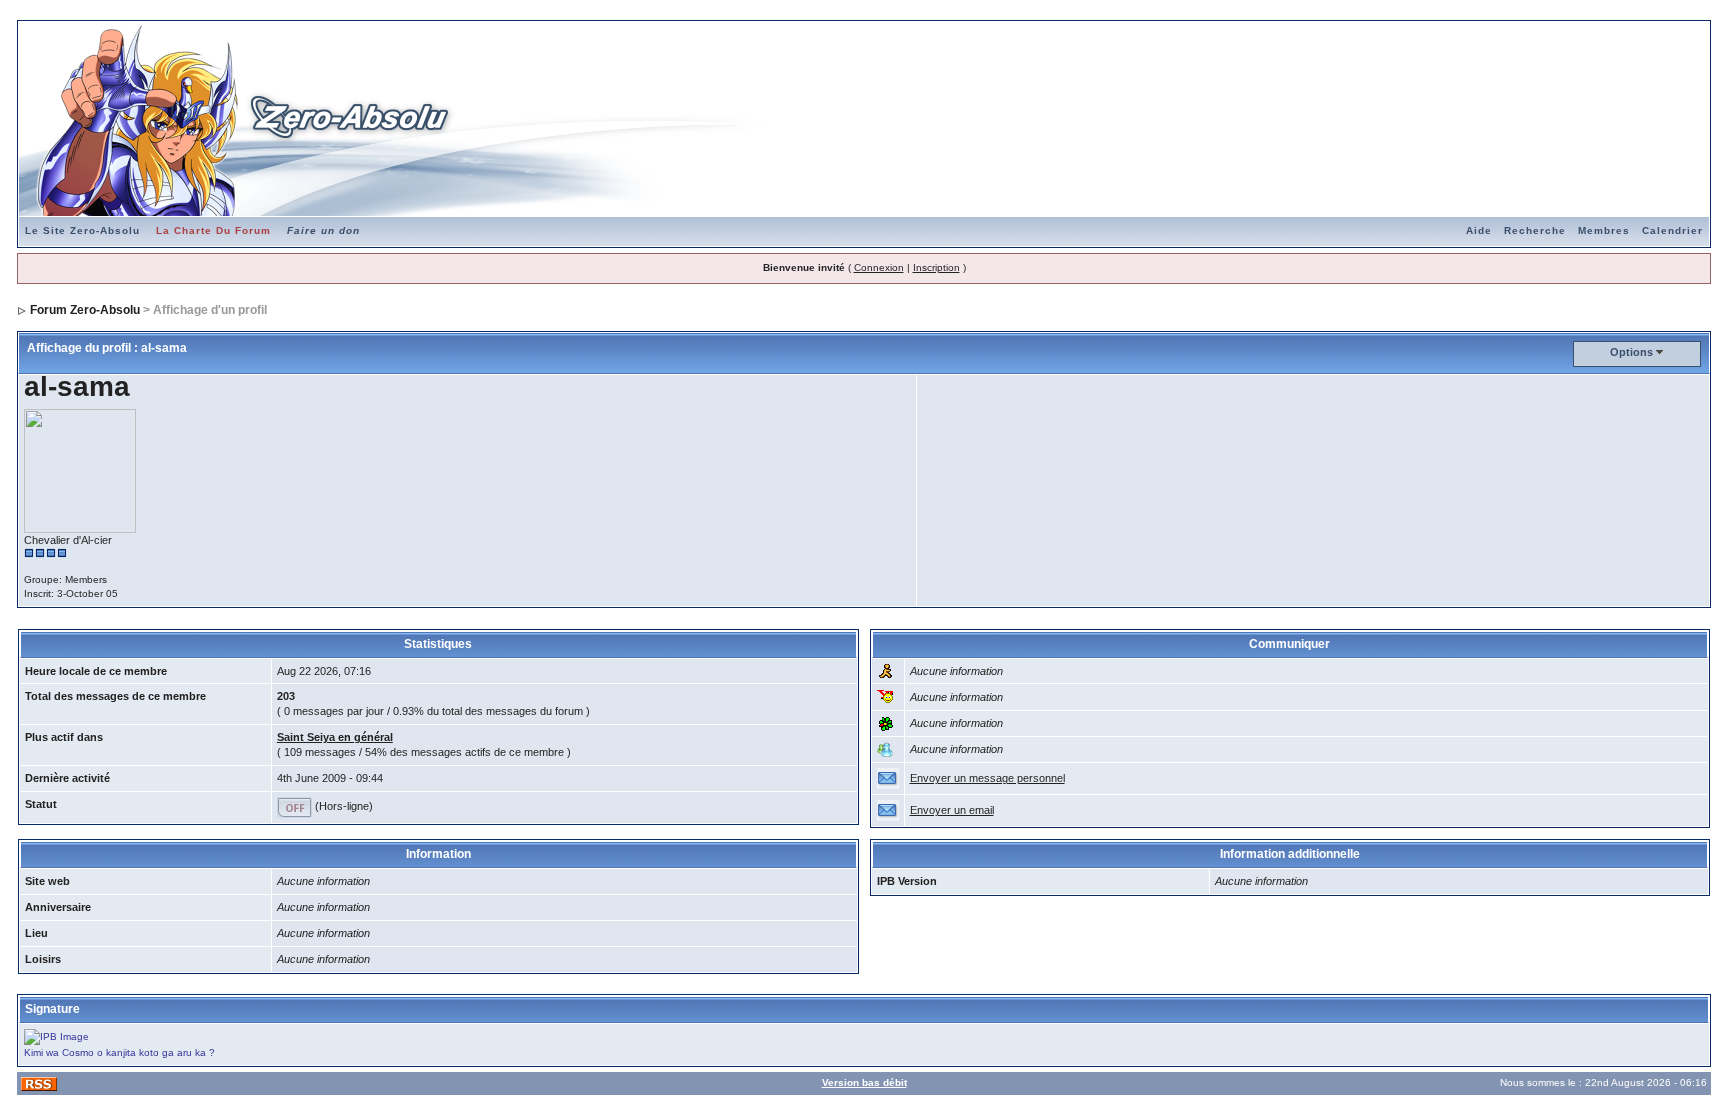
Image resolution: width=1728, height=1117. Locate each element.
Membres (1604, 230)
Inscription (936, 267)
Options (1631, 352)
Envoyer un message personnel (987, 778)
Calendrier (1672, 230)
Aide (1479, 230)
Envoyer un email (952, 810)
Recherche (1535, 230)
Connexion (879, 267)
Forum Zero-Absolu (85, 310)
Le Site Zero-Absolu (82, 230)
